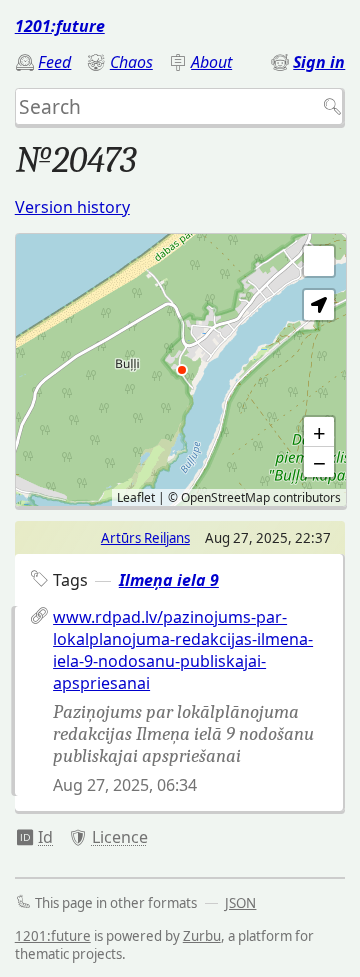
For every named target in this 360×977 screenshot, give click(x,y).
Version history (72, 207)
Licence (120, 837)
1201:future (60, 26)
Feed (54, 62)
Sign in (319, 62)
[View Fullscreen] (319, 261)
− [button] (319, 462)
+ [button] (319, 432)
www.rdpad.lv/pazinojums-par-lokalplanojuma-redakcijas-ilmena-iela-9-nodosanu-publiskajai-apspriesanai (183, 650)
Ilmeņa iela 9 (169, 580)
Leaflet (136, 497)
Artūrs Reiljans (145, 538)
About (211, 62)
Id (45, 837)
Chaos (131, 62)
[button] (319, 305)
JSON (240, 903)
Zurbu (202, 936)
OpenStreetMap (225, 497)
